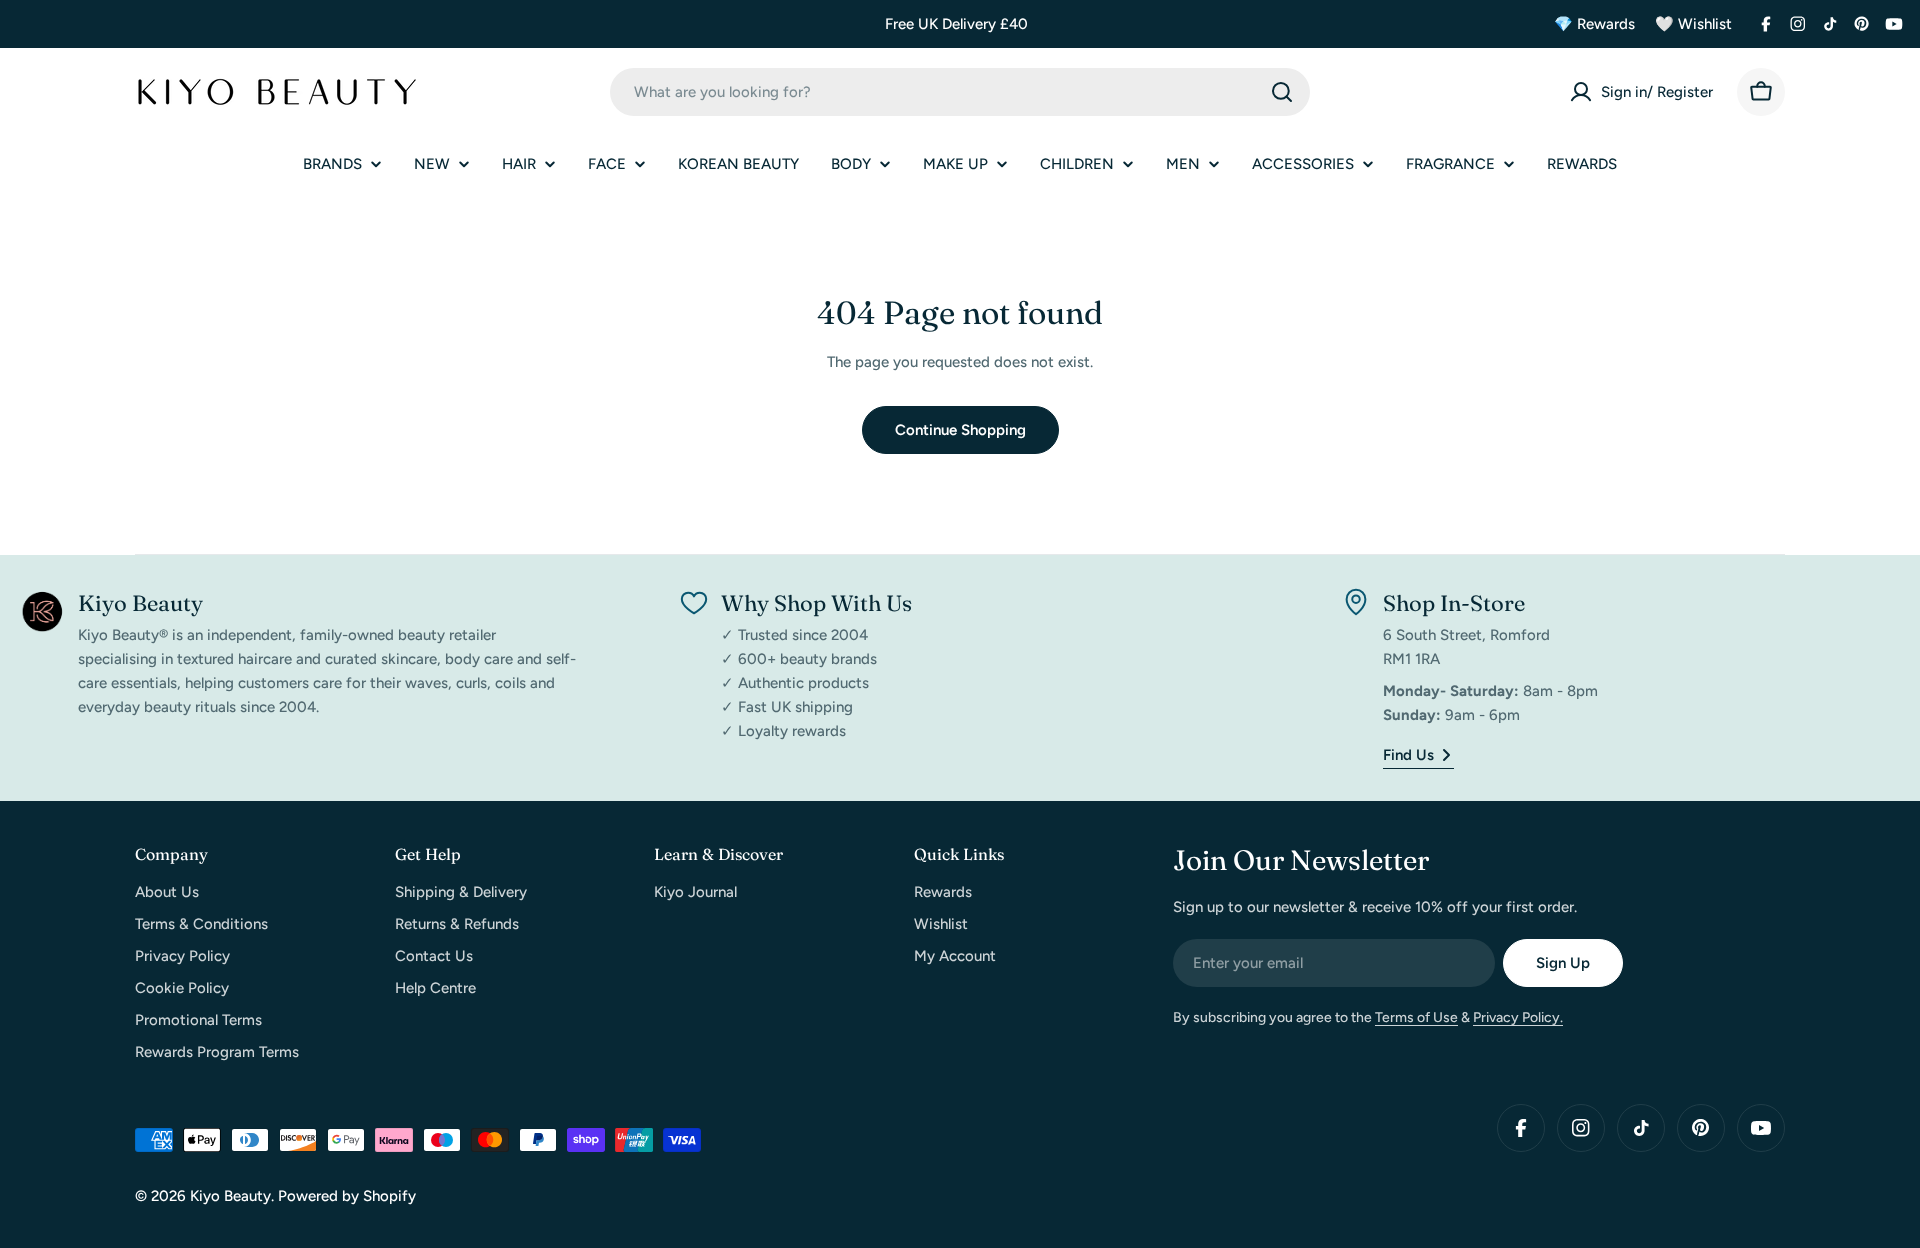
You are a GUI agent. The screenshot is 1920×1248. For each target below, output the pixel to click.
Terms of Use (1416, 1017)
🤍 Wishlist (1693, 24)
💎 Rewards (1594, 24)
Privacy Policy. (1518, 1017)
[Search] (1282, 92)
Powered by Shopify (347, 1196)
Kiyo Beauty (230, 1196)
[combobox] (960, 92)
